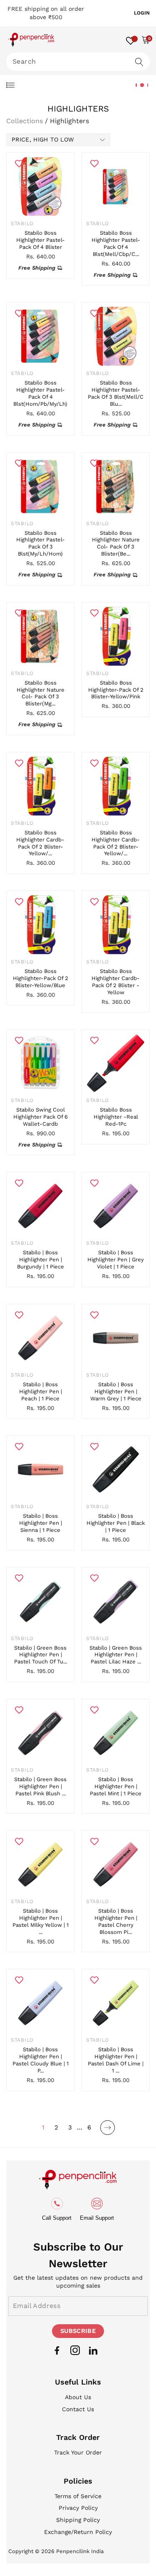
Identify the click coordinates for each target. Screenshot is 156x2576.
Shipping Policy (78, 2520)
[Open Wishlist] (131, 40)
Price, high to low (43, 139)
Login (142, 13)
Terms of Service (78, 2496)
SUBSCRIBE (78, 2331)
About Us (78, 2397)
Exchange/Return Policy (78, 2532)
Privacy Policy (78, 2508)
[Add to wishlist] (19, 163)
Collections (25, 121)
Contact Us (78, 2409)
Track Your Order (78, 2452)
